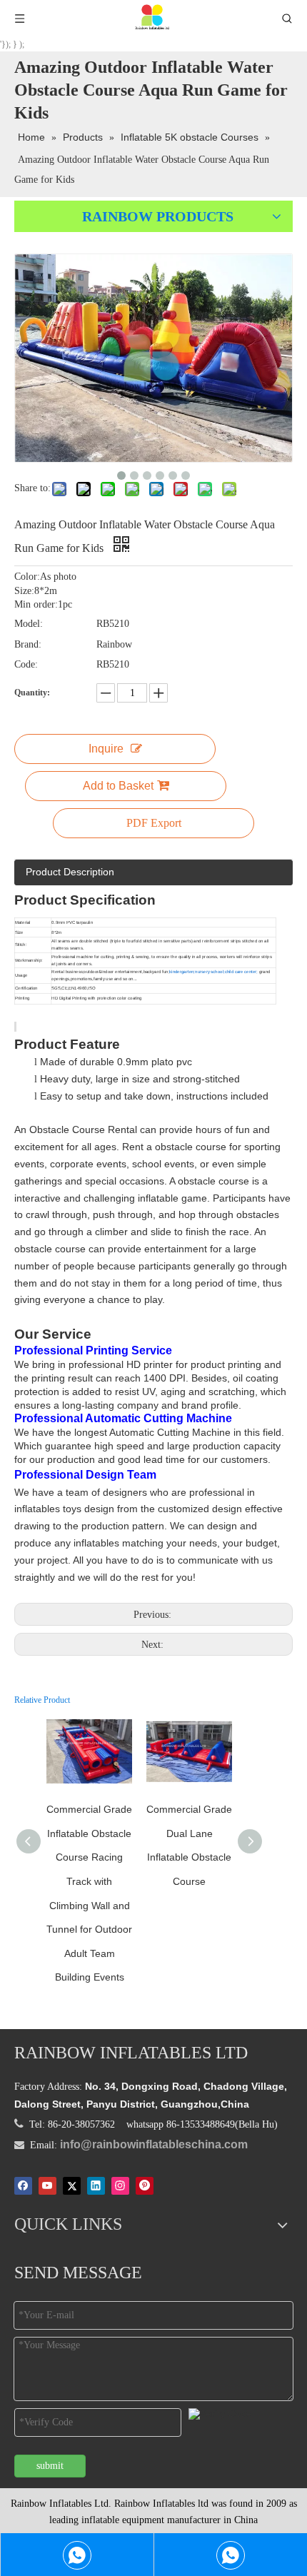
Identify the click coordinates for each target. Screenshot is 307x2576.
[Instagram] (120, 2185)
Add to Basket (118, 786)
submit (50, 2466)
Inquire (106, 749)
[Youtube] (47, 2185)
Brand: (28, 644)
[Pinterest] (145, 2185)
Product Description (70, 872)
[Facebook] (23, 2185)
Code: (26, 664)
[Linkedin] (96, 2185)
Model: (29, 624)
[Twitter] (72, 2185)
